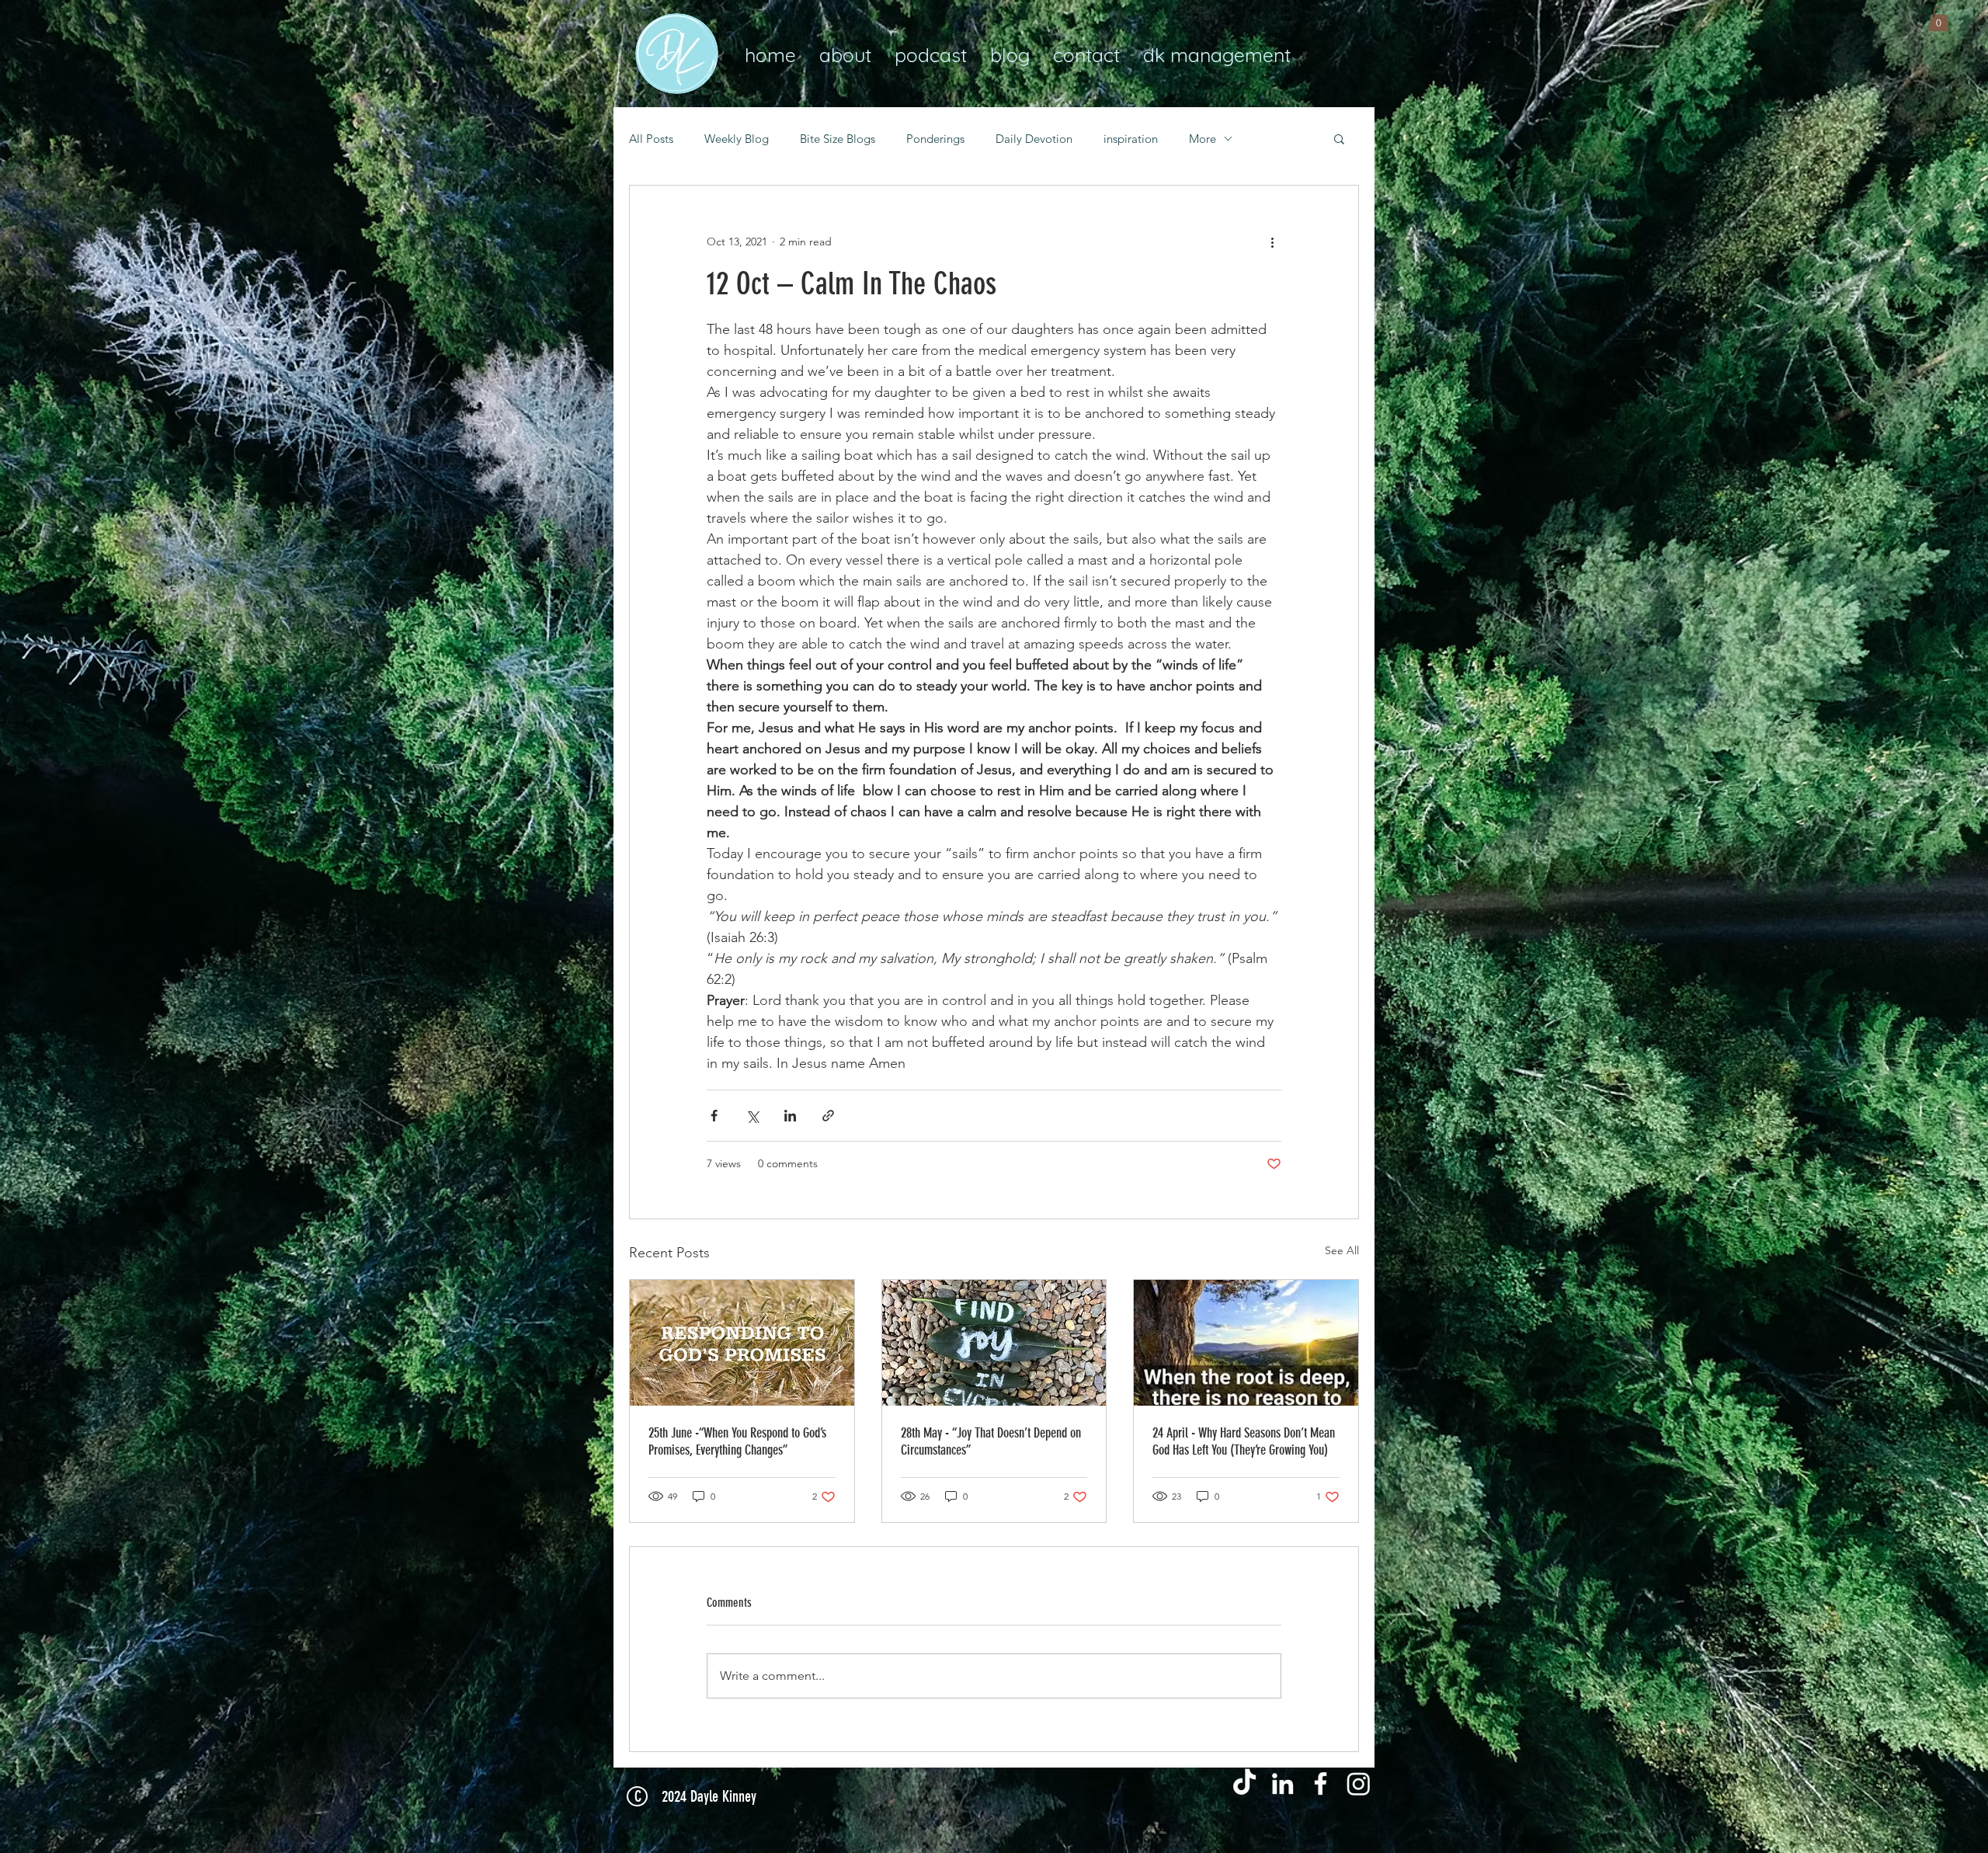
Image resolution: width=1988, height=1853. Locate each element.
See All (1342, 1250)
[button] (1939, 19)
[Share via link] (828, 1116)
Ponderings (935, 139)
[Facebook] (1321, 1783)
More (1203, 139)
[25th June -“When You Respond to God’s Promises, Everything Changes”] (742, 1343)
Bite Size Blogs (838, 139)
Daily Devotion (1034, 139)
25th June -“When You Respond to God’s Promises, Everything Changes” (737, 1441)
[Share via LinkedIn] (790, 1116)
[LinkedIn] (1282, 1783)
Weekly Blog (737, 139)
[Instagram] (1359, 1783)
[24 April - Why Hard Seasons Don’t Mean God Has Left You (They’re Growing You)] (1246, 1343)
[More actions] (1272, 242)
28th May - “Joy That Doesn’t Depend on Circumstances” (991, 1441)
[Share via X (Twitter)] (752, 1116)
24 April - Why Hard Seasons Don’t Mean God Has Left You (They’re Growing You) (1244, 1441)
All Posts (651, 139)
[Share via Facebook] (714, 1116)
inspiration (1131, 139)
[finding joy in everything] (994, 1343)
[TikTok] (1244, 1783)
